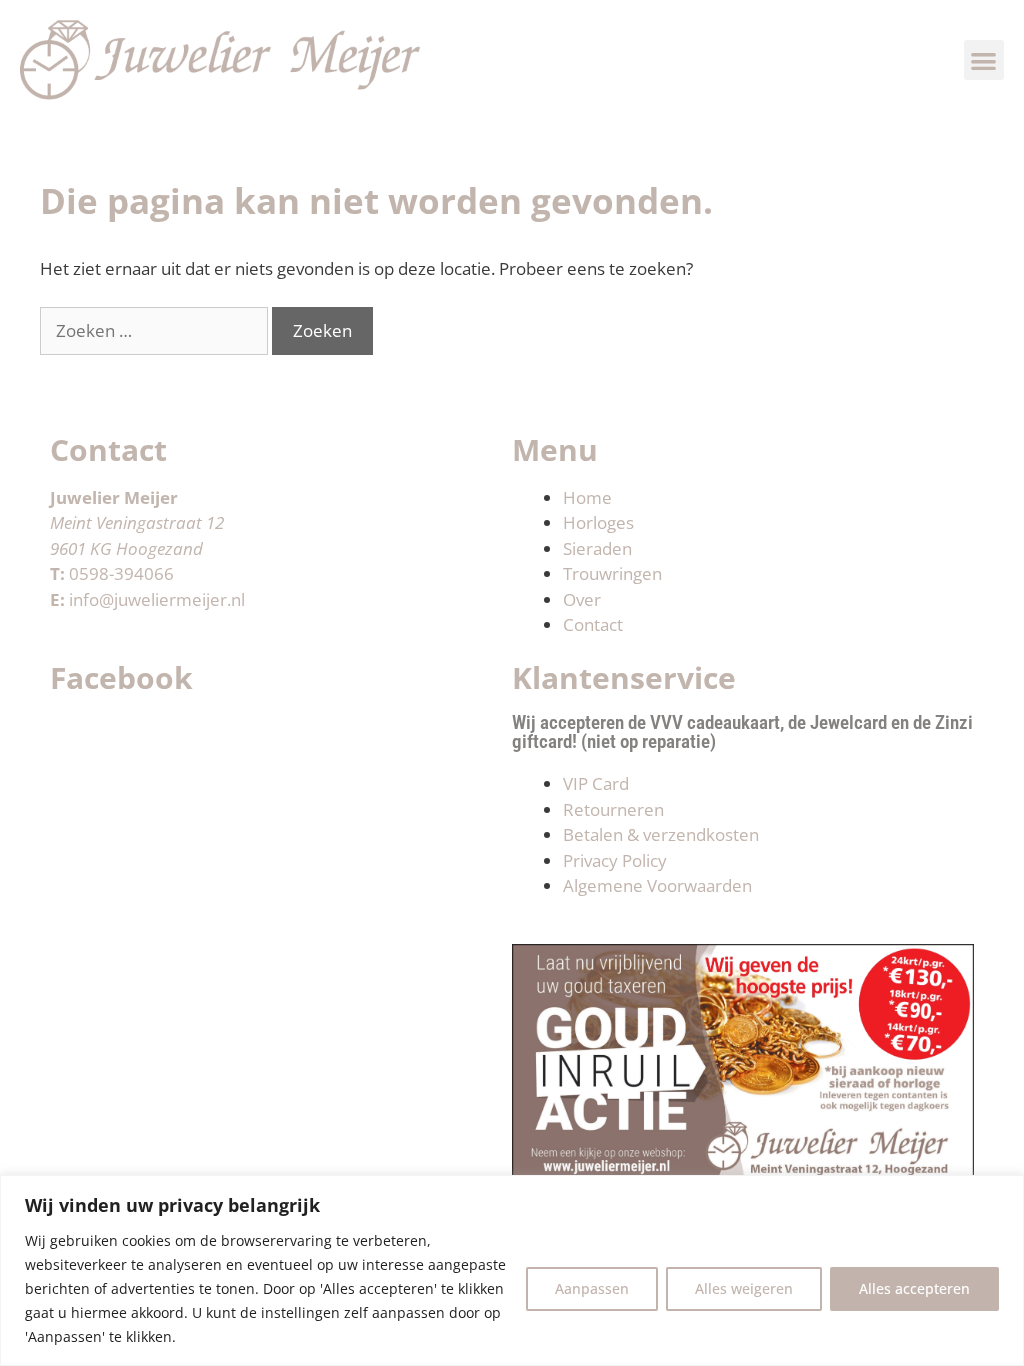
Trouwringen (612, 573)
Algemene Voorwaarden (657, 885)
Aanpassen (592, 1288)
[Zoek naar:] (156, 330)
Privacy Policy (615, 860)
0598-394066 (121, 573)
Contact (593, 624)
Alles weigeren (744, 1288)
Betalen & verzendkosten (661, 834)
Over (582, 599)
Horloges (598, 522)
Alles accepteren (914, 1288)
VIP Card (596, 783)
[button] (984, 60)
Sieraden (597, 548)
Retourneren (613, 809)
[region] (512, 1270)
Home (587, 497)
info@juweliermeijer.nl (157, 599)
